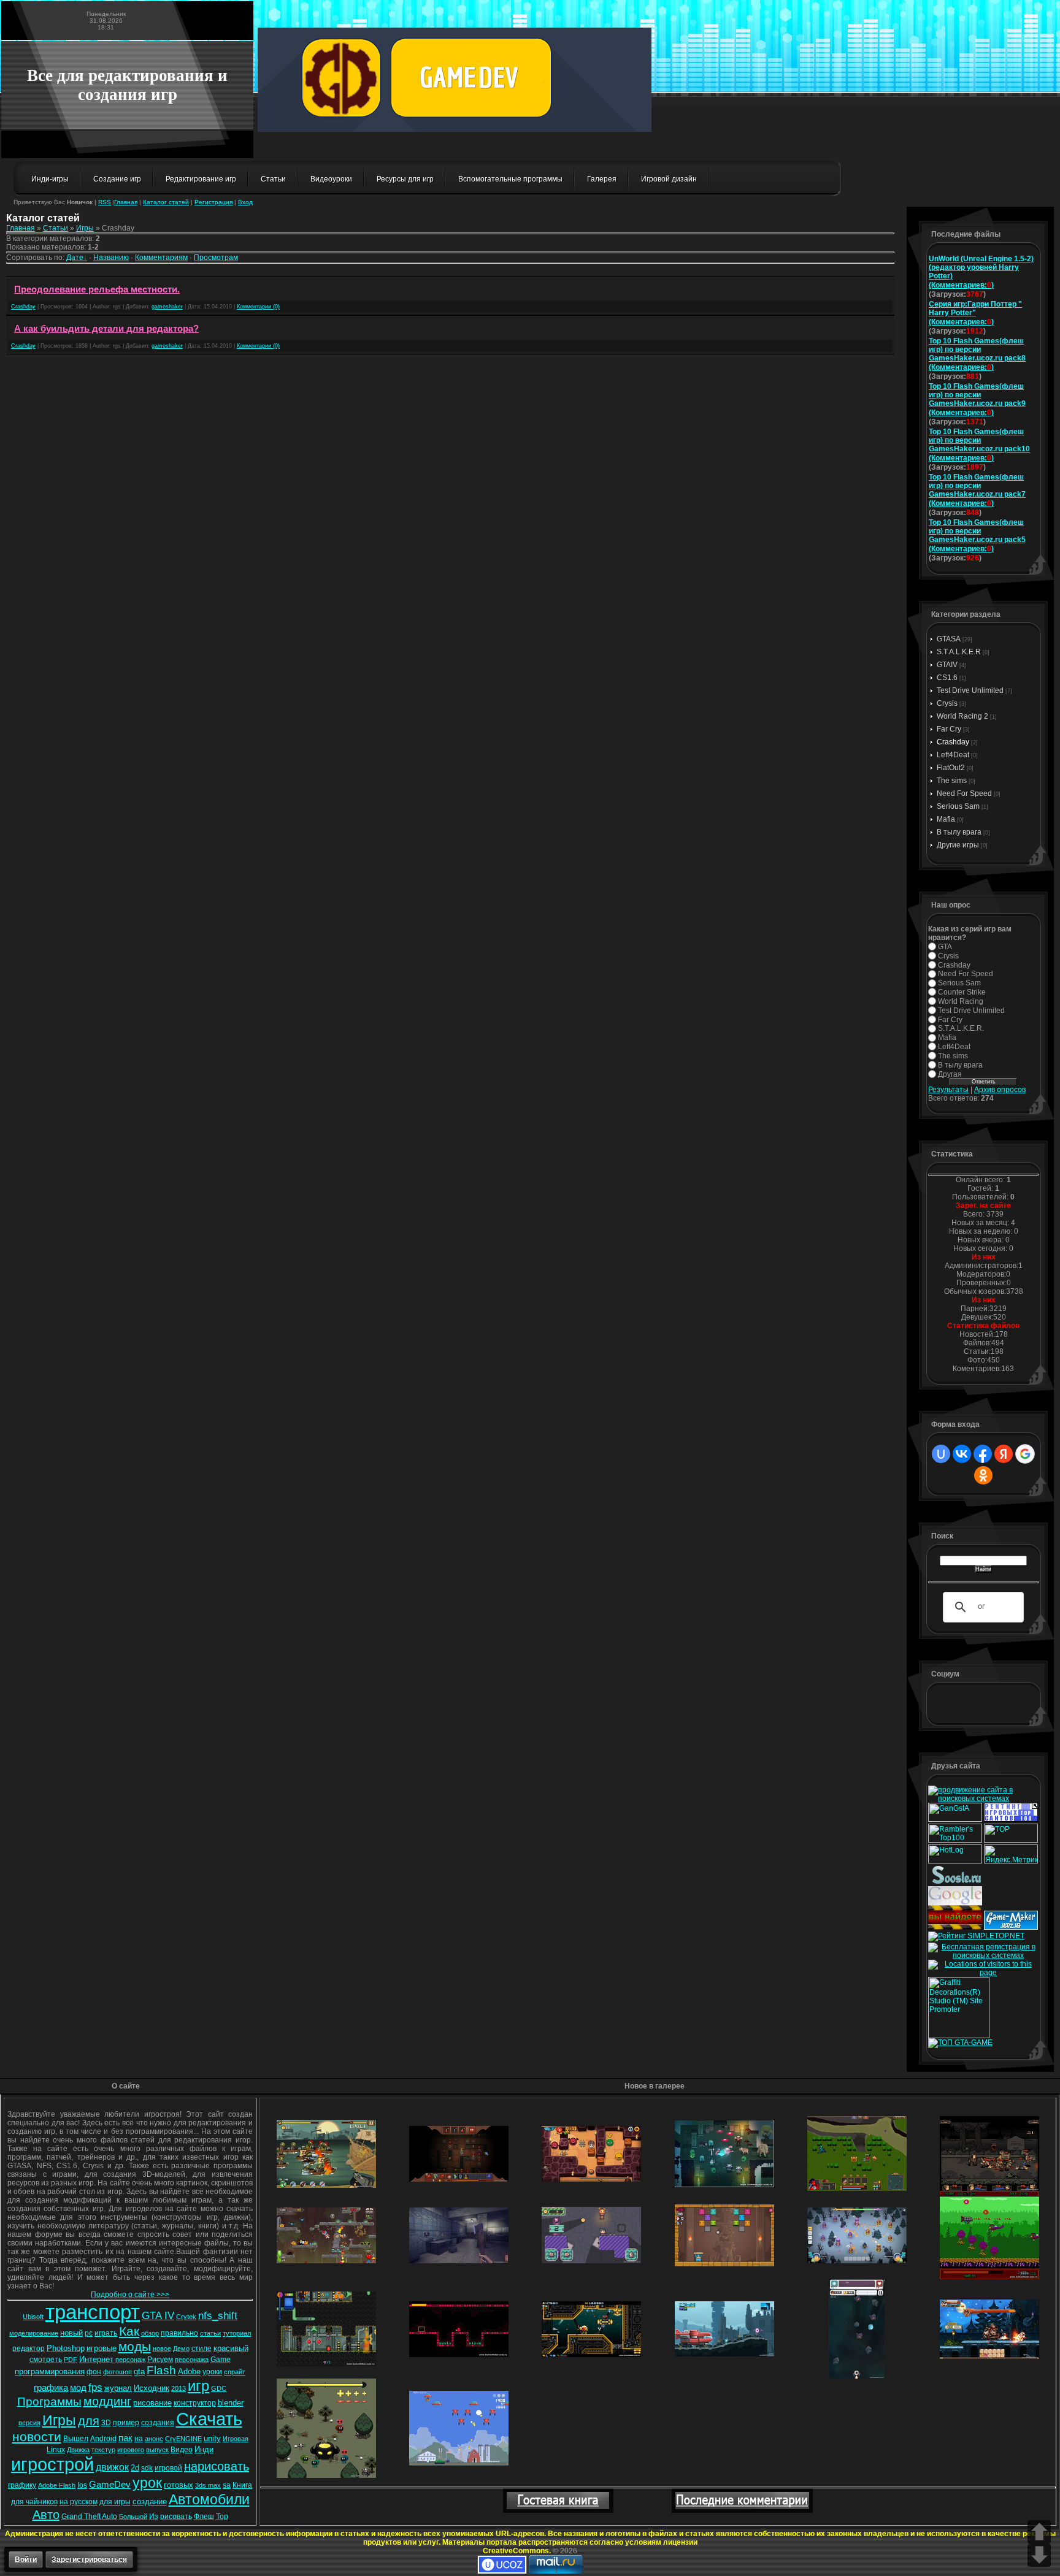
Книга (242, 2485)
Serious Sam (958, 806)
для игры (115, 2502)
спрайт (235, 2372)
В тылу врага (959, 832)
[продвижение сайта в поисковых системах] (983, 1798)
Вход (245, 202)
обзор (150, 2333)
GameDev (110, 2485)
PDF (71, 2360)
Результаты (948, 1090)
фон (94, 2372)
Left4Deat (953, 755)
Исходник (152, 2388)
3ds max (208, 2485)
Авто (46, 2515)
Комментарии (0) (258, 307)
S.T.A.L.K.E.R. (961, 1028)
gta (139, 2372)
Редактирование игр (201, 179)
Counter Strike (962, 992)
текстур (103, 2450)
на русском (79, 2502)
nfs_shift (218, 2315)
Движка (78, 2450)
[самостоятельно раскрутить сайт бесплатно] (955, 1903)
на (139, 2439)
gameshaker (167, 307)
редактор (29, 2349)
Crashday (23, 307)
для (89, 2421)
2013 (179, 2388)
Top (222, 2517)
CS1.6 (947, 678)
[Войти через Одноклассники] (983, 1475)
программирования (50, 2372)
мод (78, 2388)
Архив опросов (1000, 1090)
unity (212, 2438)
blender (231, 2403)
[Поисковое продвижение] (955, 1940)
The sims (952, 781)
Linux (56, 2450)
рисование (152, 2403)
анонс (154, 2439)
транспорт (93, 2312)
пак (125, 2438)
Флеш (204, 2517)
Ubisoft (33, 2317)
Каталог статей (166, 202)
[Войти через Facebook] (983, 1454)
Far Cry (949, 729)
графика (51, 2388)
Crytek (186, 2317)
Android (103, 2439)
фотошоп (117, 2372)
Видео (182, 2450)
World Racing (961, 1001)
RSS (105, 202)
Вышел (76, 2439)
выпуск (157, 2450)
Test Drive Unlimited (970, 690)
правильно (179, 2333)
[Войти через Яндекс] (1004, 1454)
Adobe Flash (57, 2485)
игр (198, 2386)
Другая (950, 1074)
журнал (118, 2388)
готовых (179, 2485)
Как (129, 2331)
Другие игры (958, 845)
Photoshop (66, 2348)
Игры (85, 228)
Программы (49, 2402)
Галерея (602, 179)
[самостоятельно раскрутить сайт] (957, 1882)
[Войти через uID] (941, 1454)
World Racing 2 (962, 716)
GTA (945, 947)
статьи (210, 2333)
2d (135, 2468)
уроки (212, 2372)
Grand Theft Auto (89, 2517)
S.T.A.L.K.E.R (959, 652)
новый (71, 2333)
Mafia (946, 819)
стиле (202, 2349)
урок (147, 2483)
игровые (102, 2348)
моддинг (107, 2401)
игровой (168, 2468)
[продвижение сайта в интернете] (1009, 1903)
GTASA (949, 639)
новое (162, 2349)
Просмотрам (216, 258)
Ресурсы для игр (405, 179)
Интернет (96, 2359)
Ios (82, 2485)
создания (158, 2423)
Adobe (189, 2372)
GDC (219, 2388)
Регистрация (213, 202)
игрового (131, 2450)
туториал (237, 2333)
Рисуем (160, 2360)
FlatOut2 (951, 768)
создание (150, 2501)
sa (227, 2485)
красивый (231, 2348)
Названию (111, 258)
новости (37, 2437)
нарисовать (217, 2466)
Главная (126, 202)
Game (221, 2360)
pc (89, 2333)
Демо (181, 2349)
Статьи (273, 179)
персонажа (192, 2360)
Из (154, 2517)
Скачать (209, 2419)
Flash (161, 2370)
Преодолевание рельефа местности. (97, 289)
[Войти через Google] (1025, 1454)
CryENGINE (183, 2439)
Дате (75, 258)
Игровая (236, 2439)
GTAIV (947, 665)
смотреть (46, 2360)
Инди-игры (50, 179)
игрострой (52, 2464)
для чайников (34, 2502)
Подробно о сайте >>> (130, 2295)
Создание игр (117, 179)
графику (22, 2485)
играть (106, 2333)
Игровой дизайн (669, 179)
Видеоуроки (331, 179)
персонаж (130, 2360)
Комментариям (161, 258)
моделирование (34, 2333)
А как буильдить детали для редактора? (106, 329)
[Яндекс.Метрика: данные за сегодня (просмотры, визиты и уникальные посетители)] (1011, 1854)
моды (135, 2347)
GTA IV (158, 2315)
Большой (133, 2517)
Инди (204, 2449)
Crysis (947, 703)
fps (95, 2387)
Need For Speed (964, 793)
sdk (147, 2468)
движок (112, 2467)
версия (29, 2423)
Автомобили (209, 2499)
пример (126, 2423)
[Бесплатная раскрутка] (983, 1955)
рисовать (176, 2517)
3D (106, 2423)
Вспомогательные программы (510, 179)
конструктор (195, 2403)
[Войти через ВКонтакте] (962, 1454)
